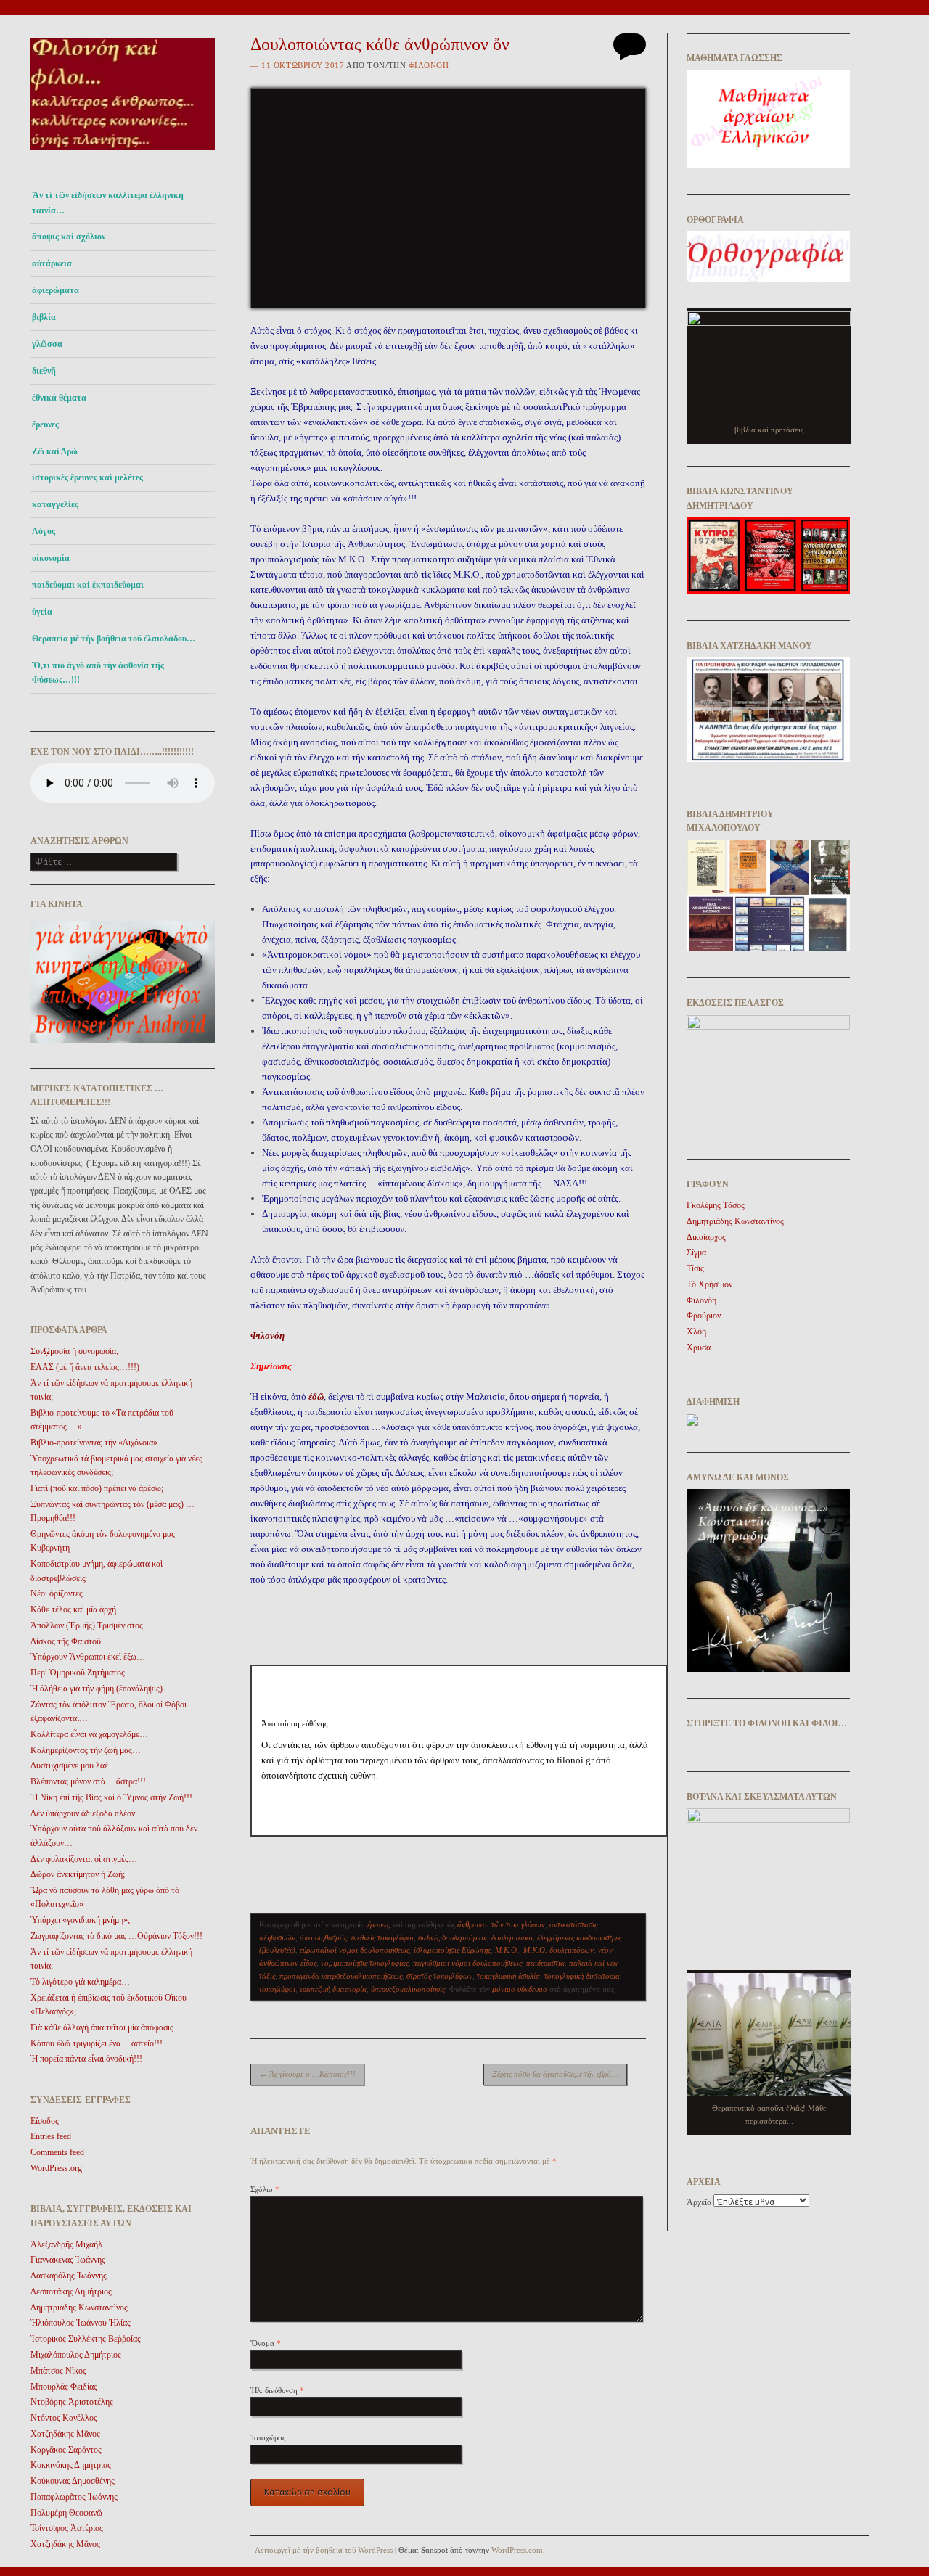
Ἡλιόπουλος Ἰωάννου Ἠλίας (81, 2323)
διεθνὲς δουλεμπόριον (453, 1937)
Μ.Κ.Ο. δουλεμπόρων (558, 1950)
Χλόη (696, 1332)
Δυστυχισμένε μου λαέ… (74, 1765)
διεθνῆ (44, 371)
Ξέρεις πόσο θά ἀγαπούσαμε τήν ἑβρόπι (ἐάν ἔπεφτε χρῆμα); (560, 2074)
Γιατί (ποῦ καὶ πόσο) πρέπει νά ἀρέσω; (97, 1488)
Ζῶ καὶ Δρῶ (55, 451)
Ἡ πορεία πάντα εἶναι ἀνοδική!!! (86, 2059)
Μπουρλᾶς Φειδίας (64, 2387)
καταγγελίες (55, 504)
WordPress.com (517, 2550)
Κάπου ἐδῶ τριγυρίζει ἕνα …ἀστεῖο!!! (97, 2043)
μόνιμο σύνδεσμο (520, 1989)
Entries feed (51, 2136)
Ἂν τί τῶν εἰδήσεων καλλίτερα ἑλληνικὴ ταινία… (108, 202)
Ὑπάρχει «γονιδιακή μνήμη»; (80, 1920)
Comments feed (57, 2152)
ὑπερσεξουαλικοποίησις (408, 1989)
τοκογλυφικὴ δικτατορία (582, 1976)
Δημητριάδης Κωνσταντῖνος (79, 2308)
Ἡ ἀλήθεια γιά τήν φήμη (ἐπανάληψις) (97, 1689)
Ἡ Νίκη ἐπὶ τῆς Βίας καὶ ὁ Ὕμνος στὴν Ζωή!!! (111, 1797)
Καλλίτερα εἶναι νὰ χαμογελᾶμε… (89, 1734)
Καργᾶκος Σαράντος (66, 2450)
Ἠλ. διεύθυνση (277, 2390)
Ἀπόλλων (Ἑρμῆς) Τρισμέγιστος (87, 1625)
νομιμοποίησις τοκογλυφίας (365, 1963)
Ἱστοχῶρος (268, 2437)
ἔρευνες (45, 424)
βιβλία (44, 317)
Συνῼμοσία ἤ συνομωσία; (74, 1351)
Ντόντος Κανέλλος (64, 2418)
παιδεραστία (545, 1963)
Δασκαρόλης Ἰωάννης (69, 2276)
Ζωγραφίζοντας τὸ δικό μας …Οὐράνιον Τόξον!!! (116, 1936)
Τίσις (695, 1268)
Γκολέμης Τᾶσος (716, 1205)
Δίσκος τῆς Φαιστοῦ (66, 1641)
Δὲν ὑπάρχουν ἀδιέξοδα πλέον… (87, 1813)
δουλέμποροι (512, 1937)
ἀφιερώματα (56, 290)
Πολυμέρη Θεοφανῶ (66, 2513)
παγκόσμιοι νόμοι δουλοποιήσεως (467, 1963)
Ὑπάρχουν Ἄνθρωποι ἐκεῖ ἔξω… (88, 1657)
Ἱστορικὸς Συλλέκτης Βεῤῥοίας (86, 2339)
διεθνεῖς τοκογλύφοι (382, 1937)
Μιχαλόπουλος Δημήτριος (76, 2355)
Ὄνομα (266, 2343)
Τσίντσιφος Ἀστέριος (67, 2528)
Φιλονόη (429, 65)
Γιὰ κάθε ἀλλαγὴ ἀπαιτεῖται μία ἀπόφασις (102, 2027)
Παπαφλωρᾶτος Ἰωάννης (74, 2497)
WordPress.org (56, 2168)
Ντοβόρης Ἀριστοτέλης (72, 2402)
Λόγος (44, 531)
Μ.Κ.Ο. (507, 1950)
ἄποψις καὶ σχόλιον (69, 237)
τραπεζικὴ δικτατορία (333, 1989)
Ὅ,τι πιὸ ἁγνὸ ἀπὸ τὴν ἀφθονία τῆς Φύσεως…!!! (98, 673)
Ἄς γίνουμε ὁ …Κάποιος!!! (307, 2074)
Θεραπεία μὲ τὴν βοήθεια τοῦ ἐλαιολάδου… (114, 639)
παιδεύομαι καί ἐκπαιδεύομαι (88, 585)
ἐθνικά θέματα (59, 398)
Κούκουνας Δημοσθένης (73, 2481)
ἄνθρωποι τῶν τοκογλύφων (501, 1924)
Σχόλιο (265, 2189)
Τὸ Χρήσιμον (709, 1284)
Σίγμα (696, 1252)
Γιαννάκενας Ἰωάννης (68, 2260)
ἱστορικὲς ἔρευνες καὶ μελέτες (87, 477)
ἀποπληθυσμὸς (323, 1937)
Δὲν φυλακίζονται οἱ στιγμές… (84, 1859)
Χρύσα (699, 1348)
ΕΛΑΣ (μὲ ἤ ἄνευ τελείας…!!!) (85, 1367)
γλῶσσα (47, 344)
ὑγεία (42, 612)
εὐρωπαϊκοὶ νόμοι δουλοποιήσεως (355, 1950)
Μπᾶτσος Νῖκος (58, 2371)
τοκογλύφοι (277, 1989)
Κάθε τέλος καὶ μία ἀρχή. (74, 1609)
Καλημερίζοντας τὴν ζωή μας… (86, 1750)
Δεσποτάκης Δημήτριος (71, 2292)
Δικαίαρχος (706, 1237)
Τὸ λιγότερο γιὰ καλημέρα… (80, 1982)
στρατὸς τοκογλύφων (439, 1976)
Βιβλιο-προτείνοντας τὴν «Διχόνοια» (94, 1443)
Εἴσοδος (45, 2121)
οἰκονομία (51, 558)
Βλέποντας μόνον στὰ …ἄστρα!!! (88, 1781)
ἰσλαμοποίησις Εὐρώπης (452, 1950)
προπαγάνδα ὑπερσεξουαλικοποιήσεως (341, 1976)
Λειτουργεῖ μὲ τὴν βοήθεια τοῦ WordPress (324, 2550)
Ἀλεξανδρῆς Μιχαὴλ (66, 2244)
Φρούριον (704, 1316)
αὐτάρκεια (52, 263)
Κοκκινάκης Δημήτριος (71, 2465)
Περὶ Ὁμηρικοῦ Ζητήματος (78, 1673)
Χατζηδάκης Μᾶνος (65, 2434)
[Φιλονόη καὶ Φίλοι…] (123, 154)
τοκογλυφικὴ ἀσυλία (508, 1976)
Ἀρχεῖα (699, 2202)
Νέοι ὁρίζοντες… (61, 1593)
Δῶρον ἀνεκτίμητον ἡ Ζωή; (78, 1874)
